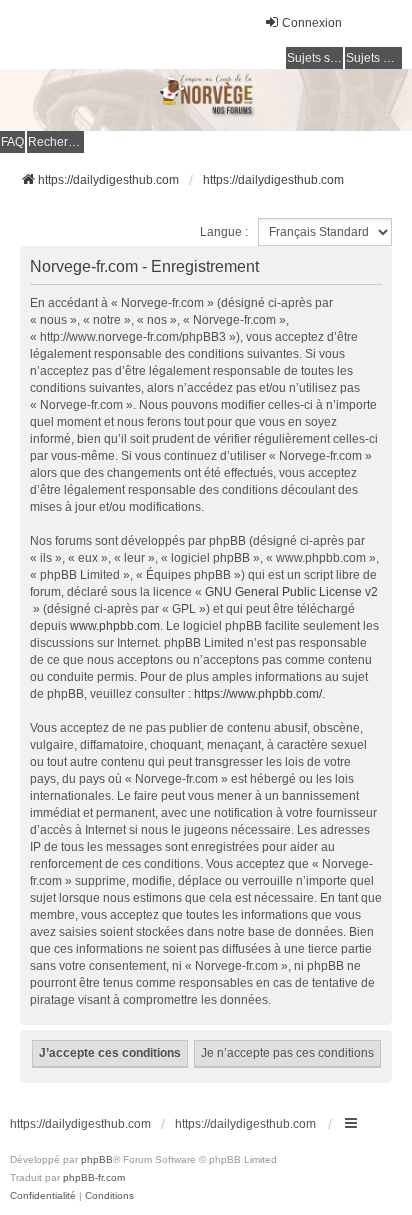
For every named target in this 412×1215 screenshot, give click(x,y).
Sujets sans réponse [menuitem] (315, 58)
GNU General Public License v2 (291, 592)
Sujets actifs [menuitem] (374, 58)
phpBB (97, 1159)
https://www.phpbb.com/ (258, 694)
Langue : (224, 232)
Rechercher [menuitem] (56, 142)
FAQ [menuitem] (12, 142)
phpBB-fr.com (94, 1177)
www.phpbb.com (115, 626)
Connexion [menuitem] (312, 23)
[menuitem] (43, 1196)
